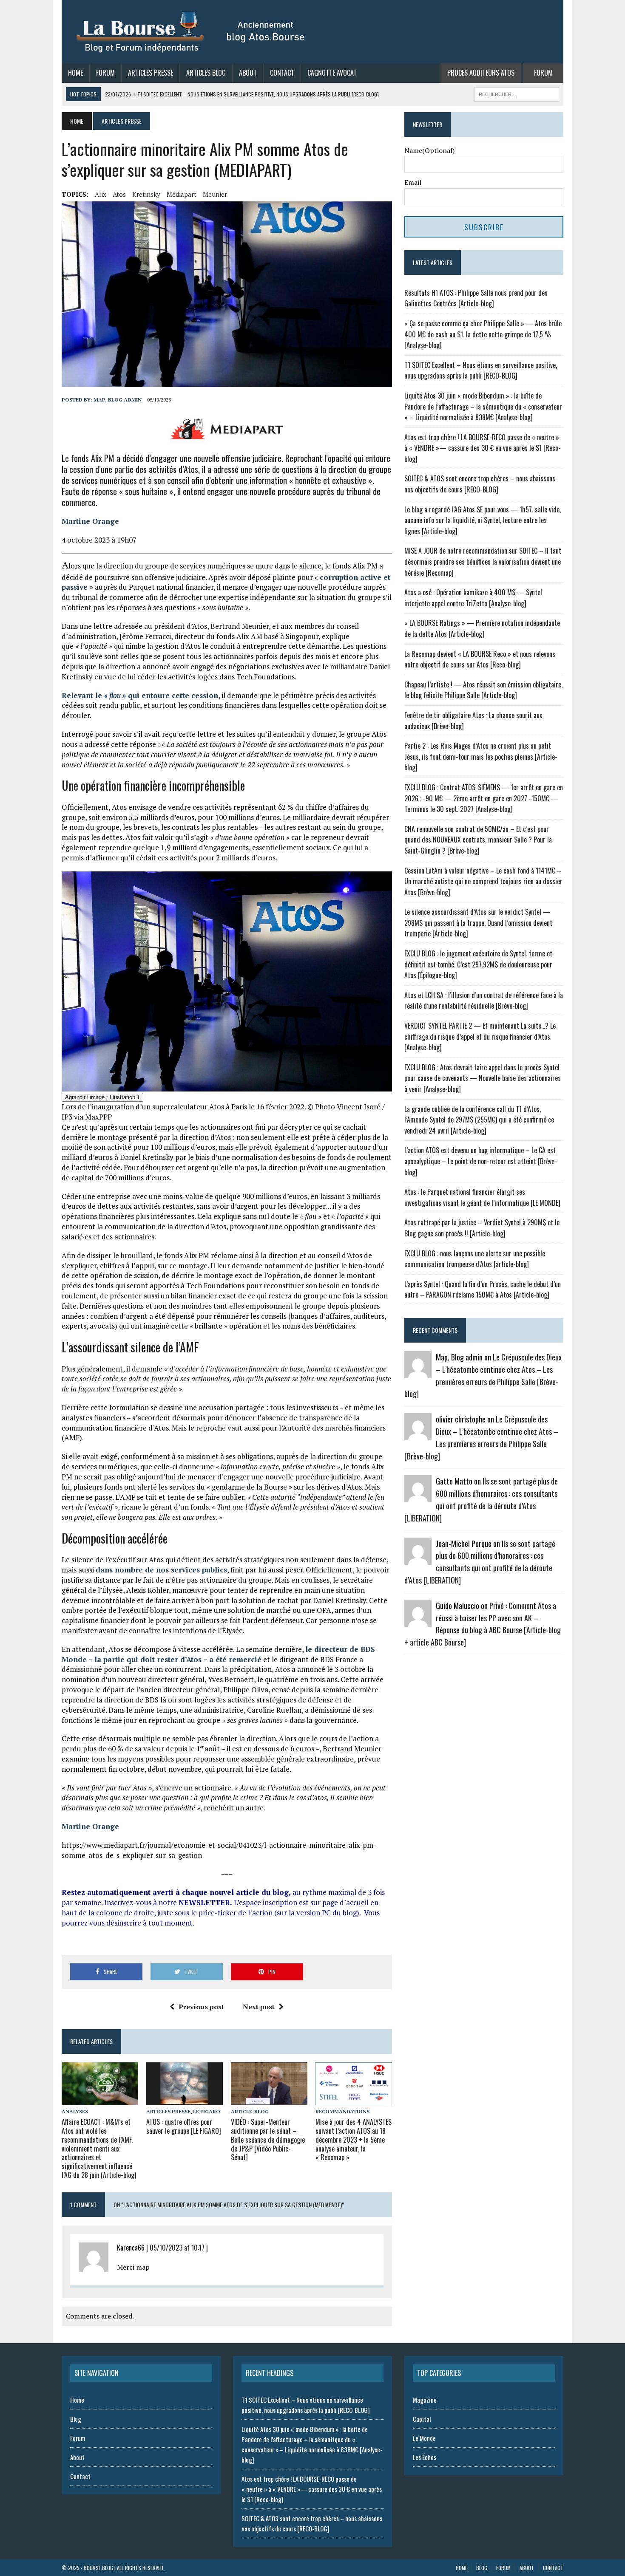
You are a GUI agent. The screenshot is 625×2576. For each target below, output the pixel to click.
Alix (101, 194)
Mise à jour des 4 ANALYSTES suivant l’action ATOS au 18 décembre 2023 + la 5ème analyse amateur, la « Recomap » (354, 2139)
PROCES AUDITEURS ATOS (481, 73)
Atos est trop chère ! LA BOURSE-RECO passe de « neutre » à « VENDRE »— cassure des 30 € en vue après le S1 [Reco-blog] (483, 448)
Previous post (201, 2007)
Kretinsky (146, 194)
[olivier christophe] (418, 1435)
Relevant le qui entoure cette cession (140, 695)
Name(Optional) (429, 150)
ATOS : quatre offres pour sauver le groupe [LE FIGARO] (184, 2126)
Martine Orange (90, 521)
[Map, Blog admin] (418, 1373)
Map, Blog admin (118, 400)
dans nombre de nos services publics (161, 1570)
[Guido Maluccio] (418, 1621)
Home (75, 73)
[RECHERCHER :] (517, 93)
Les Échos (425, 2457)
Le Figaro (207, 2111)
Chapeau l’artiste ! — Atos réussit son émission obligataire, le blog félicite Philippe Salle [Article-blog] (483, 690)
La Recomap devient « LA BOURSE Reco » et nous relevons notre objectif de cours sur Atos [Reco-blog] (480, 659)
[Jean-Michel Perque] (418, 1559)
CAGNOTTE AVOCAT (332, 73)
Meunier (215, 194)
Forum (105, 73)
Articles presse (168, 2111)
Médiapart (182, 194)
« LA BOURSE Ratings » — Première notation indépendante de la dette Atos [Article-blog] (482, 628)
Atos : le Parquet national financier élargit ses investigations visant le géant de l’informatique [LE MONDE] (482, 1197)
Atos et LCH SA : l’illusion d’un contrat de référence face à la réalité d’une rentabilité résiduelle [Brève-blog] (484, 1001)
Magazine (425, 2400)
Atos (119, 194)
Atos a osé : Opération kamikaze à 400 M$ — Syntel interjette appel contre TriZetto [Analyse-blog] (473, 598)
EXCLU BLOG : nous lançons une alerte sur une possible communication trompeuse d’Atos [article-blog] (475, 1259)
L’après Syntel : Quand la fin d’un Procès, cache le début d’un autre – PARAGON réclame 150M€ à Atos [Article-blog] (483, 1289)
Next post (259, 2007)
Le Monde (424, 2438)
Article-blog (250, 2111)
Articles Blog (206, 73)
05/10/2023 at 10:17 (177, 2248)
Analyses (75, 2111)
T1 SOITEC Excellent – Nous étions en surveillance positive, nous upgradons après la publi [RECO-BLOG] (481, 370)
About (248, 73)
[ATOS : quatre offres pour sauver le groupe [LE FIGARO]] (185, 2100)
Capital (422, 2419)
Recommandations (342, 2111)
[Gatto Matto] (418, 1497)
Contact (282, 73)
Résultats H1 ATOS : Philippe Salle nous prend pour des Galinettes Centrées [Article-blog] (476, 298)
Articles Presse (151, 73)
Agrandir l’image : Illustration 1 (102, 1097)
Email (413, 182)
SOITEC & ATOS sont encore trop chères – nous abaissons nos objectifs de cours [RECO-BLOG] (480, 484)
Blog (76, 2419)
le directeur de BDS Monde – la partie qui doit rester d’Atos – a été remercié (218, 1654)
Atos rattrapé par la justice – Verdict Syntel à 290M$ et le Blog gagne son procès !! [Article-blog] (482, 1228)
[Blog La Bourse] (191, 32)
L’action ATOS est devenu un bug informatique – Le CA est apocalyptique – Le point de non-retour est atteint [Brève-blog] (481, 1161)
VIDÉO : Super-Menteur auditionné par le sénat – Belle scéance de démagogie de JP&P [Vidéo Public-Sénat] (268, 2139)
